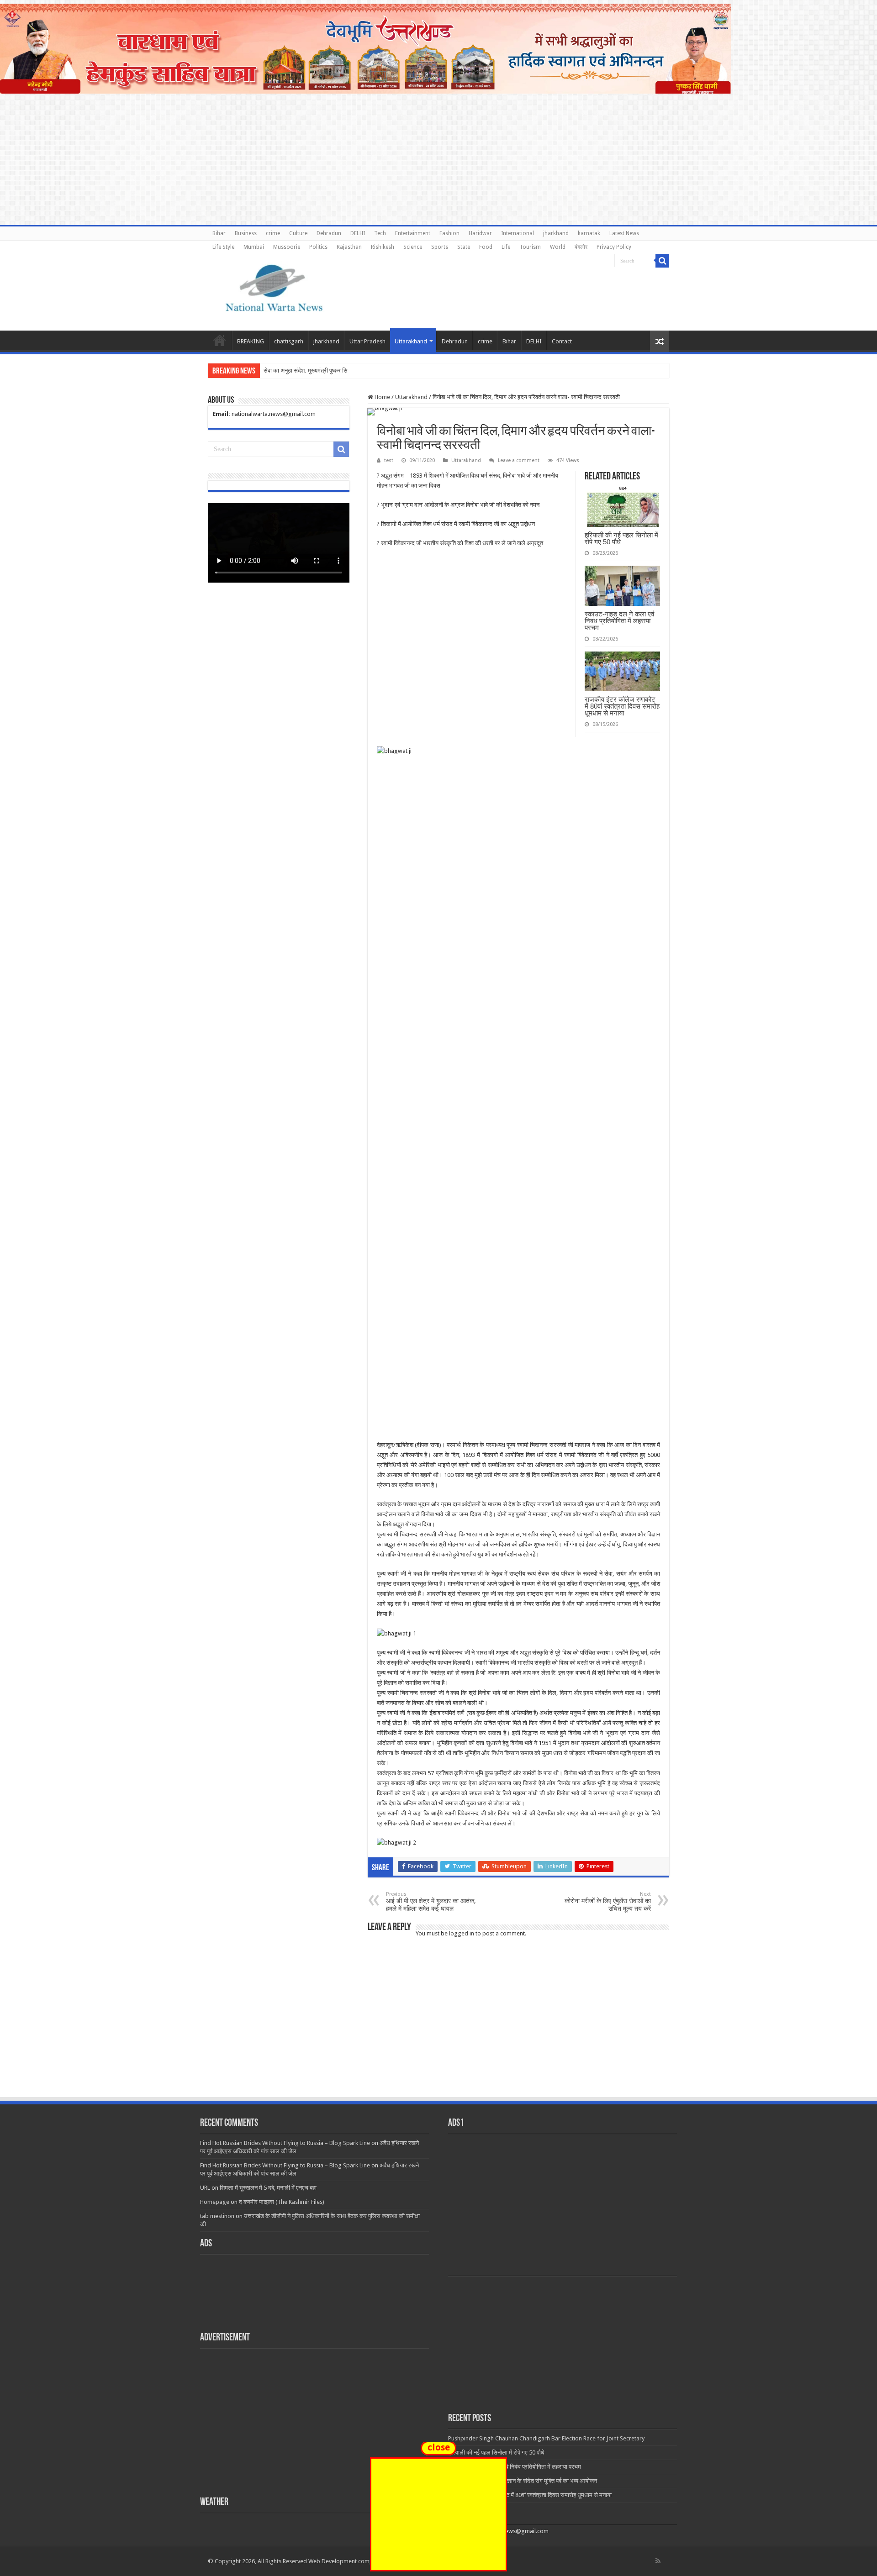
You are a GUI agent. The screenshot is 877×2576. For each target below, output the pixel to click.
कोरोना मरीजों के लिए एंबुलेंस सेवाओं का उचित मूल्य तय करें (608, 1902)
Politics (318, 247)
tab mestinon (217, 2216)
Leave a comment (519, 460)
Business (246, 233)
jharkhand (556, 233)
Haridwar (480, 233)
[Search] (662, 261)
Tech (380, 233)
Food (486, 247)
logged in (462, 1933)
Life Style (223, 247)
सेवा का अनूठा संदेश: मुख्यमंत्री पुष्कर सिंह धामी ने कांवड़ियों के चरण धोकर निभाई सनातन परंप (360, 371)
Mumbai (254, 247)
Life (506, 247)
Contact (562, 341)
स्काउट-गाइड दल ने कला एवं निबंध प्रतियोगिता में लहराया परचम (619, 621)
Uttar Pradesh (367, 341)
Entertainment (413, 233)
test (389, 460)
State (464, 247)
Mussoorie (287, 247)
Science (413, 247)
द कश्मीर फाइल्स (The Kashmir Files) (282, 2202)
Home (220, 340)
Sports (440, 247)
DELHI (358, 233)
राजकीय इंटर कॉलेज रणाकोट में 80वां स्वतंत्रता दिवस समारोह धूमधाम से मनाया (622, 706)
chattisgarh (289, 341)
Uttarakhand (411, 341)
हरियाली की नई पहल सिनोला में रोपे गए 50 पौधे (621, 538)
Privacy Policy (614, 247)
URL (205, 2188)
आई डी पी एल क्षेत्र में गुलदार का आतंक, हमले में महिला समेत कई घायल (431, 1902)
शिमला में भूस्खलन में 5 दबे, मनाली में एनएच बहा (268, 2188)
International (518, 233)
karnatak (589, 233)
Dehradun (329, 233)
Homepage (215, 2202)
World (558, 247)
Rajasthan (349, 247)
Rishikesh (383, 247)
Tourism (530, 247)
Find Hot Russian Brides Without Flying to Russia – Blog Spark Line (285, 2143)
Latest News (624, 233)
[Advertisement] (438, 2028)
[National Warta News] (274, 287)
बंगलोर (581, 247)
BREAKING (251, 341)
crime (273, 233)
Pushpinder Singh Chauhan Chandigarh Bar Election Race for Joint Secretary (546, 2438)
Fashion (449, 233)
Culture (298, 233)
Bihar (219, 233)
